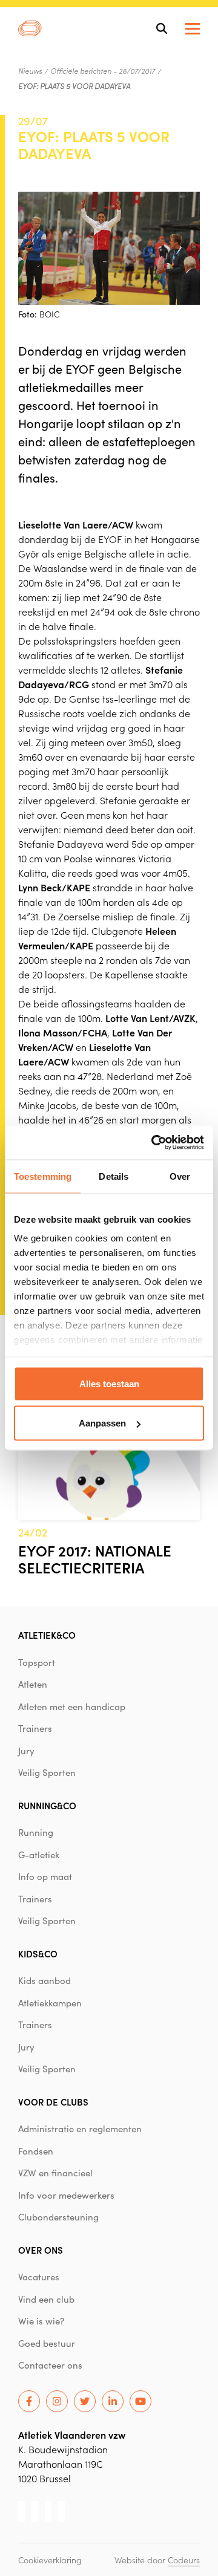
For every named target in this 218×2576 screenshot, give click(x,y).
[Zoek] (162, 28)
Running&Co (47, 1805)
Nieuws (30, 71)
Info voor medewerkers (66, 2195)
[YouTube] (140, 2401)
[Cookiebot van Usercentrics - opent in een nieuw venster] (154, 1143)
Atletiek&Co (47, 1635)
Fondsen (36, 2151)
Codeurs (184, 2560)
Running (36, 1832)
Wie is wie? (41, 2321)
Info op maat (45, 1876)
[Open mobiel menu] (193, 29)
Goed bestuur (47, 2343)
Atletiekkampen (50, 2003)
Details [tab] (114, 1176)
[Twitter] (85, 2401)
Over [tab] (180, 1176)
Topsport (37, 1662)
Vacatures (39, 2277)
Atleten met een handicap (72, 1706)
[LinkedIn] (113, 2401)
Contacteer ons (50, 2365)
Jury (26, 1751)
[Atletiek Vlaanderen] (30, 28)
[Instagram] (57, 2401)
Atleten (33, 1684)
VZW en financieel (55, 2173)
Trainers (35, 1728)
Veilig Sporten (47, 1772)
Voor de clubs (53, 2102)
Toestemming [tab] (43, 1176)
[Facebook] (29, 2401)
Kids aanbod (45, 1980)
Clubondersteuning (58, 2217)
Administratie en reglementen (80, 2129)
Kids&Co (38, 1953)
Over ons (41, 2250)
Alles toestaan (109, 1383)
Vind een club (46, 2299)
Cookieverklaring (50, 2560)
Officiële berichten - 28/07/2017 (103, 71)
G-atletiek (39, 1855)
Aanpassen (102, 1423)
